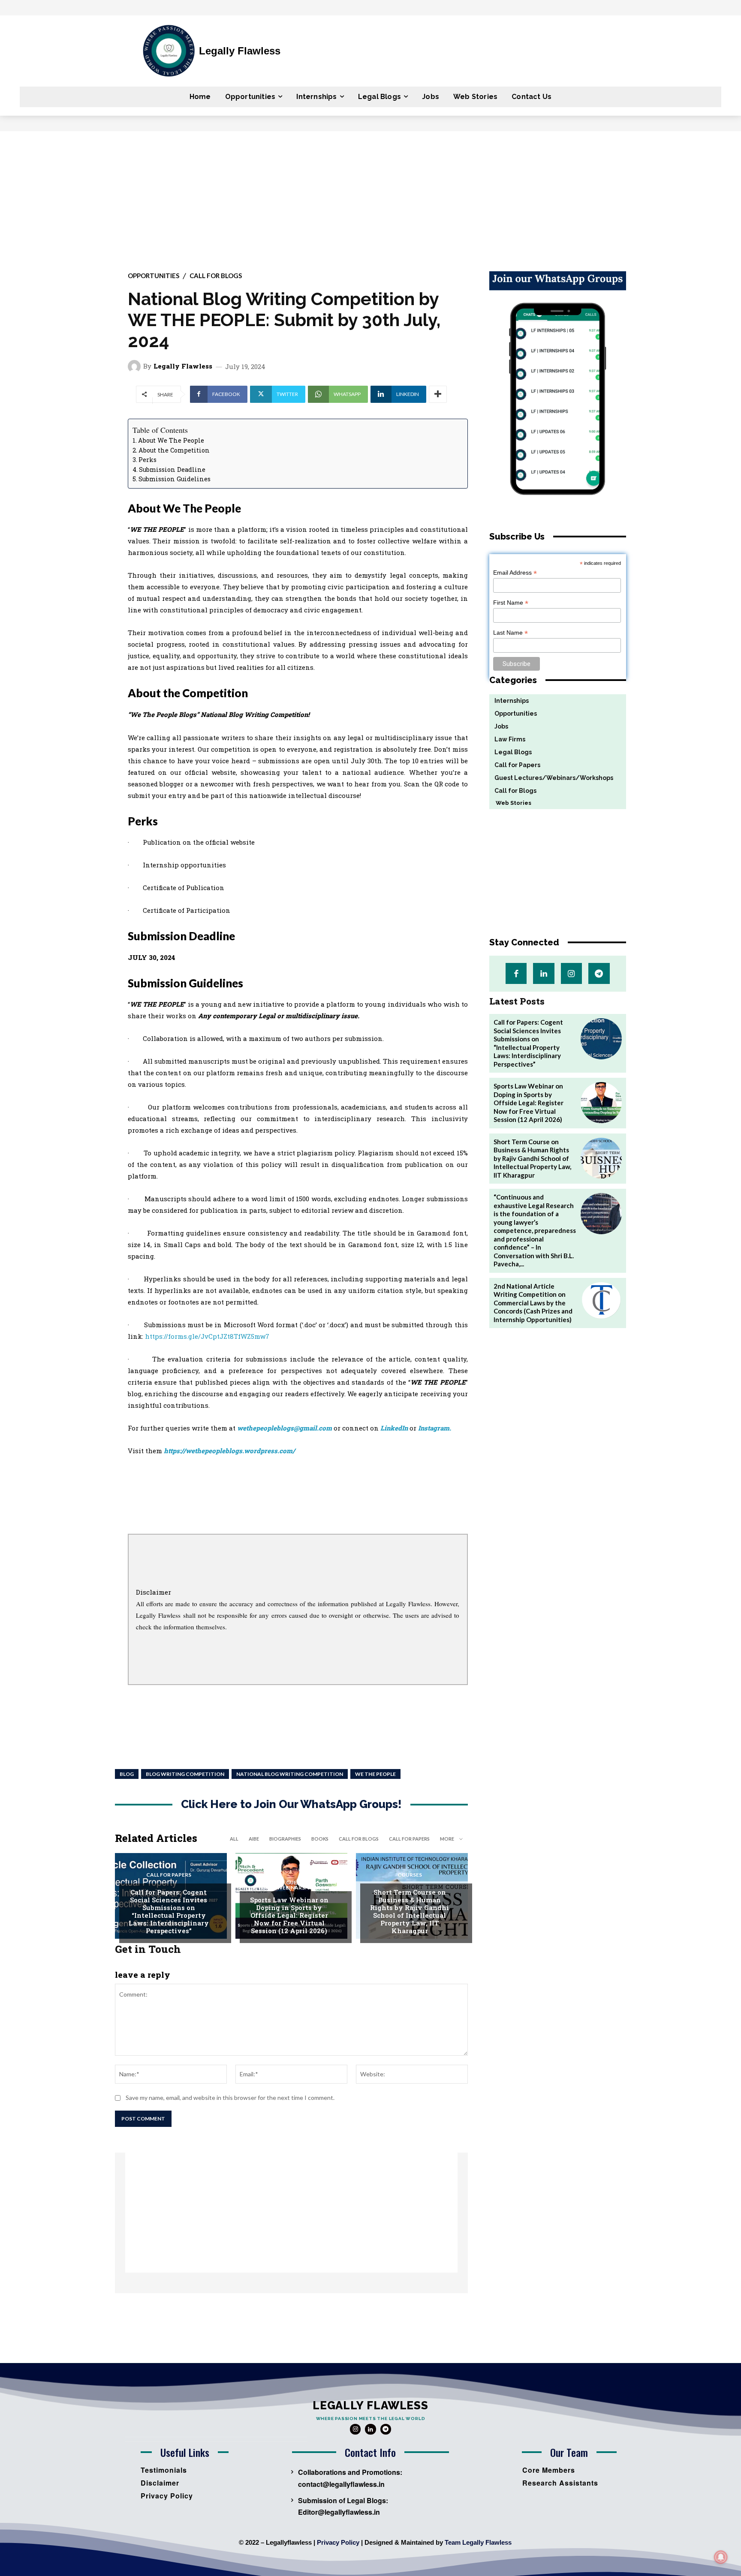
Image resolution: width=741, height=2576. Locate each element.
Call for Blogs (216, 276)
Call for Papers (409, 1839)
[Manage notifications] (721, 2557)
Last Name (511, 633)
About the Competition (174, 450)
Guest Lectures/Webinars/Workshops (295, 1885)
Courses (410, 1875)
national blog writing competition (290, 1774)
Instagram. (435, 1428)
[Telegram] (599, 973)
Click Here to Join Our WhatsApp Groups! (291, 1804)
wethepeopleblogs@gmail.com (285, 1428)
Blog (127, 1774)
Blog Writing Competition (185, 1774)
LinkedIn (394, 1428)
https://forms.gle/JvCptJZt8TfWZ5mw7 (207, 1336)
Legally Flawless (183, 366)
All (234, 1839)
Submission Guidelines (175, 479)
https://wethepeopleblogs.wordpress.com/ (229, 1451)
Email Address (515, 573)
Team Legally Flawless (478, 2542)
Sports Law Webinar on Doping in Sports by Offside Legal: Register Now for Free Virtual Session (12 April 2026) (289, 1915)
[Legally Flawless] (136, 366)
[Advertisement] (370, 195)
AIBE (254, 1839)
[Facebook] (516, 973)
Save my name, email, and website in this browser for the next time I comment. (230, 2098)
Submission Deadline (172, 469)
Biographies (285, 1839)
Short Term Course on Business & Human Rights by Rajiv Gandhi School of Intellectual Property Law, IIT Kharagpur (410, 1911)
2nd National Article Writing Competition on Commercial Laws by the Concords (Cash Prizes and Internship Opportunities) (533, 1303)
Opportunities (154, 276)
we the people (375, 1774)
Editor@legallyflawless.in (339, 2512)
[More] (438, 394)
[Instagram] (571, 973)
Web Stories (510, 803)
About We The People (171, 440)
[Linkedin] (544, 973)
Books (320, 1839)
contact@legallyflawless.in (341, 2484)
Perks (148, 460)
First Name (511, 603)
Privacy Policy (338, 2542)
